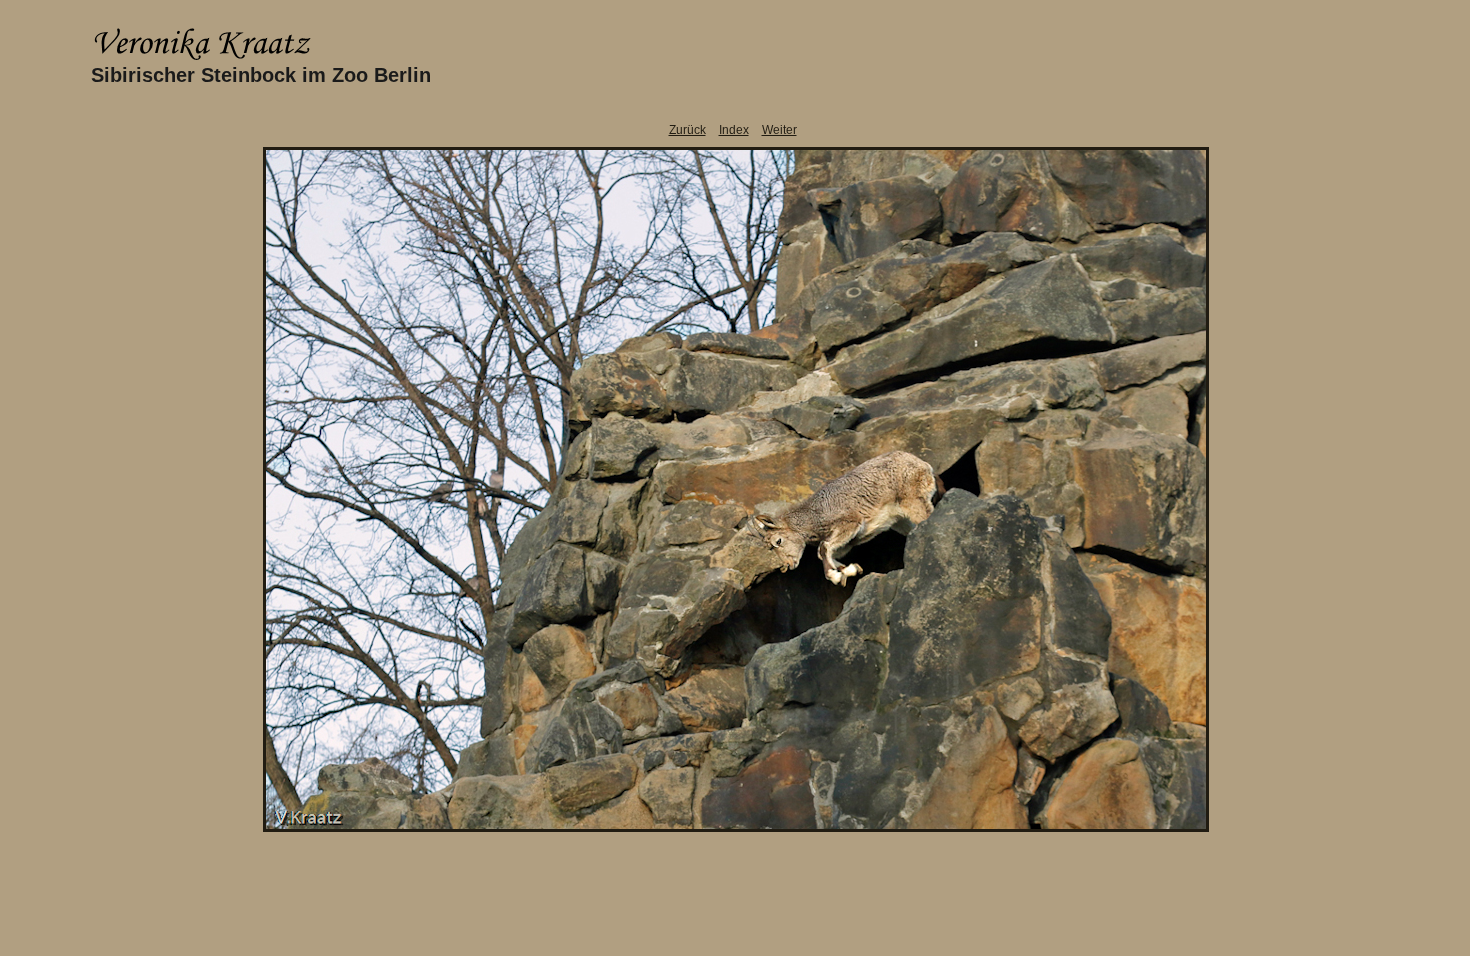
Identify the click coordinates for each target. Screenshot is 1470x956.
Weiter (779, 130)
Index (734, 130)
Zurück (687, 130)
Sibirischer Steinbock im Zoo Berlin (261, 75)
